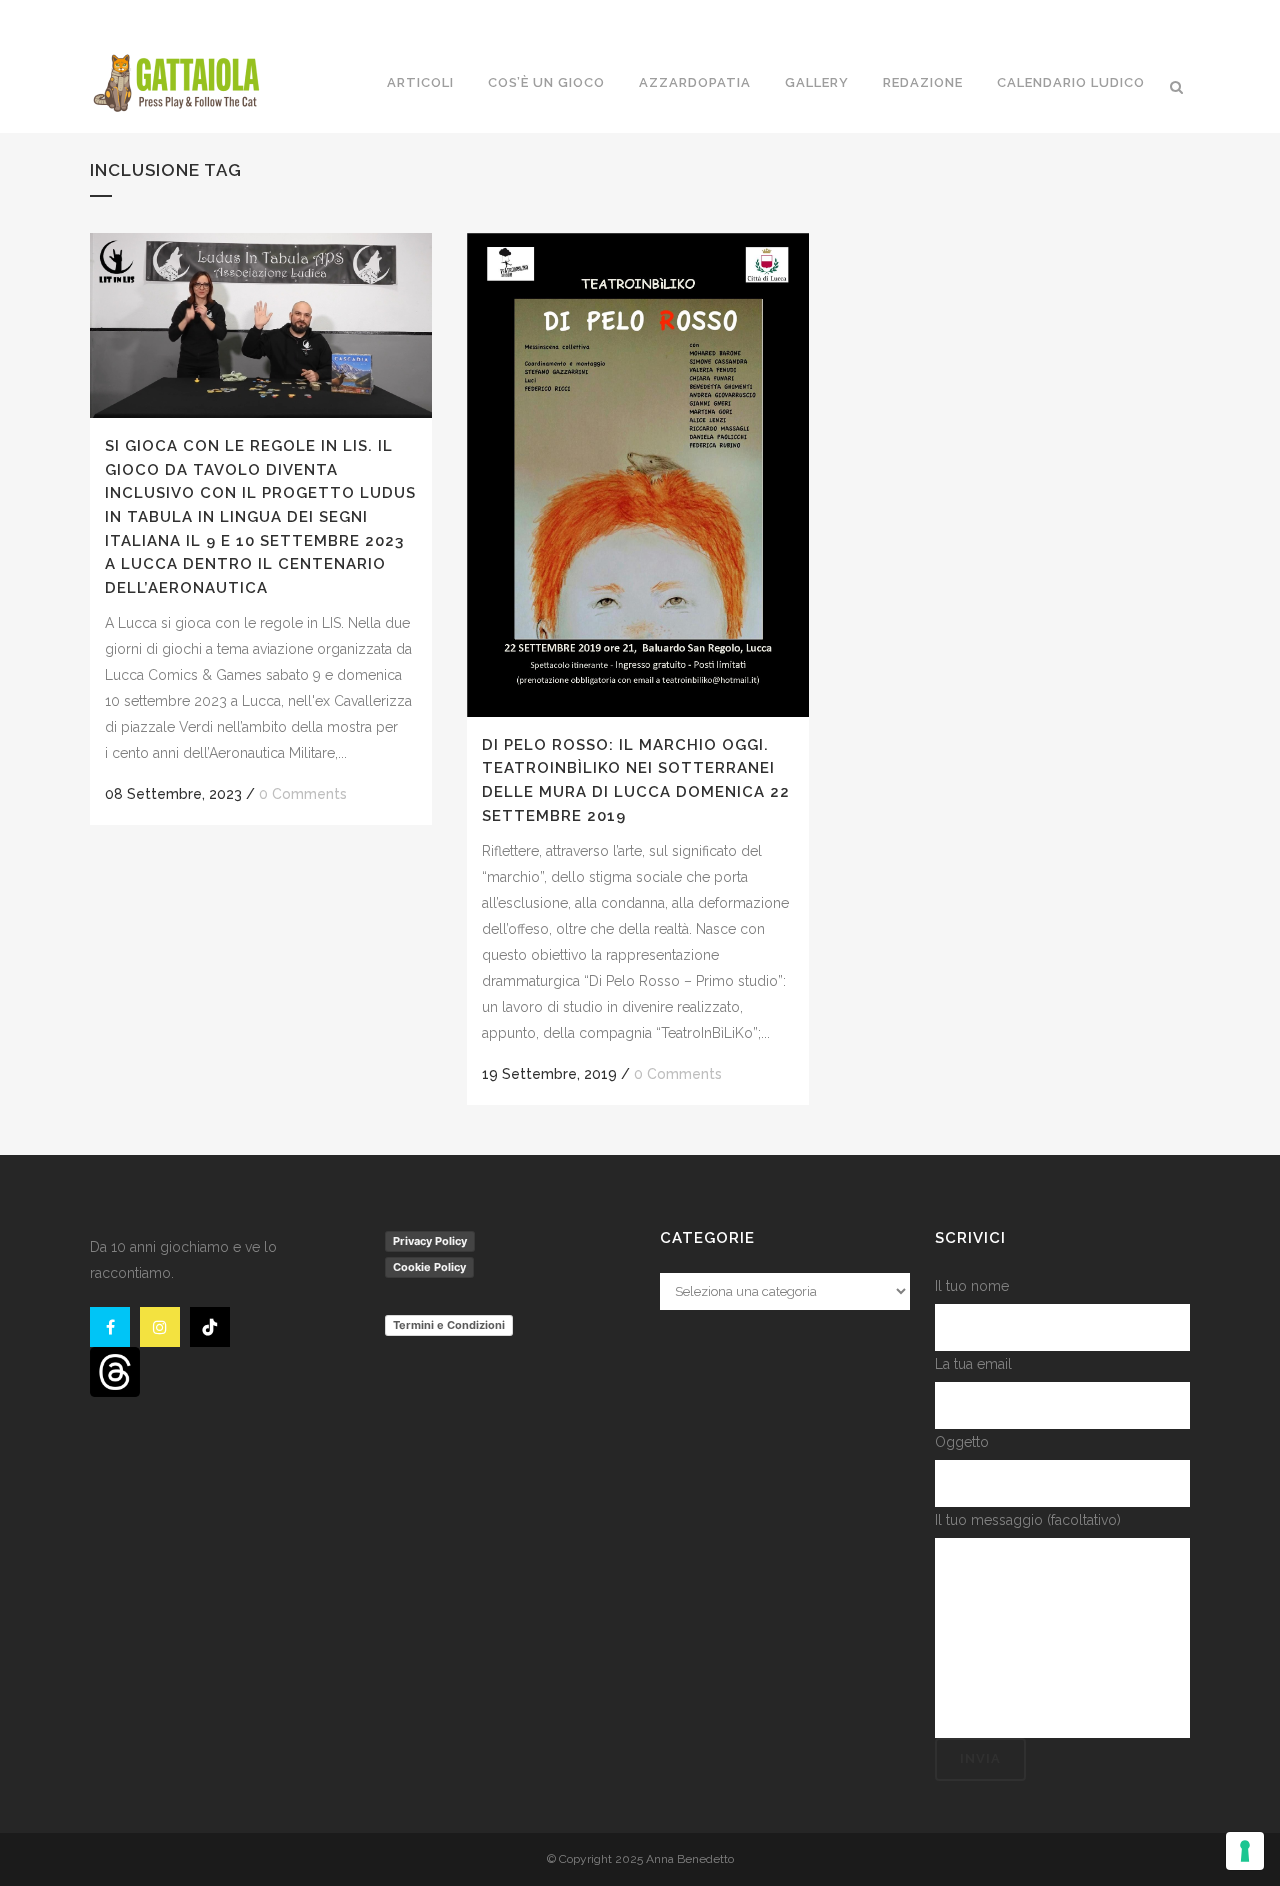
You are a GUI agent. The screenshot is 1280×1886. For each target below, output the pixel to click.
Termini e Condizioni (449, 1325)
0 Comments (303, 794)
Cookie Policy (429, 1267)
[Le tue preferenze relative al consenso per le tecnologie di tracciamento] (1245, 1851)
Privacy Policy (430, 1241)
